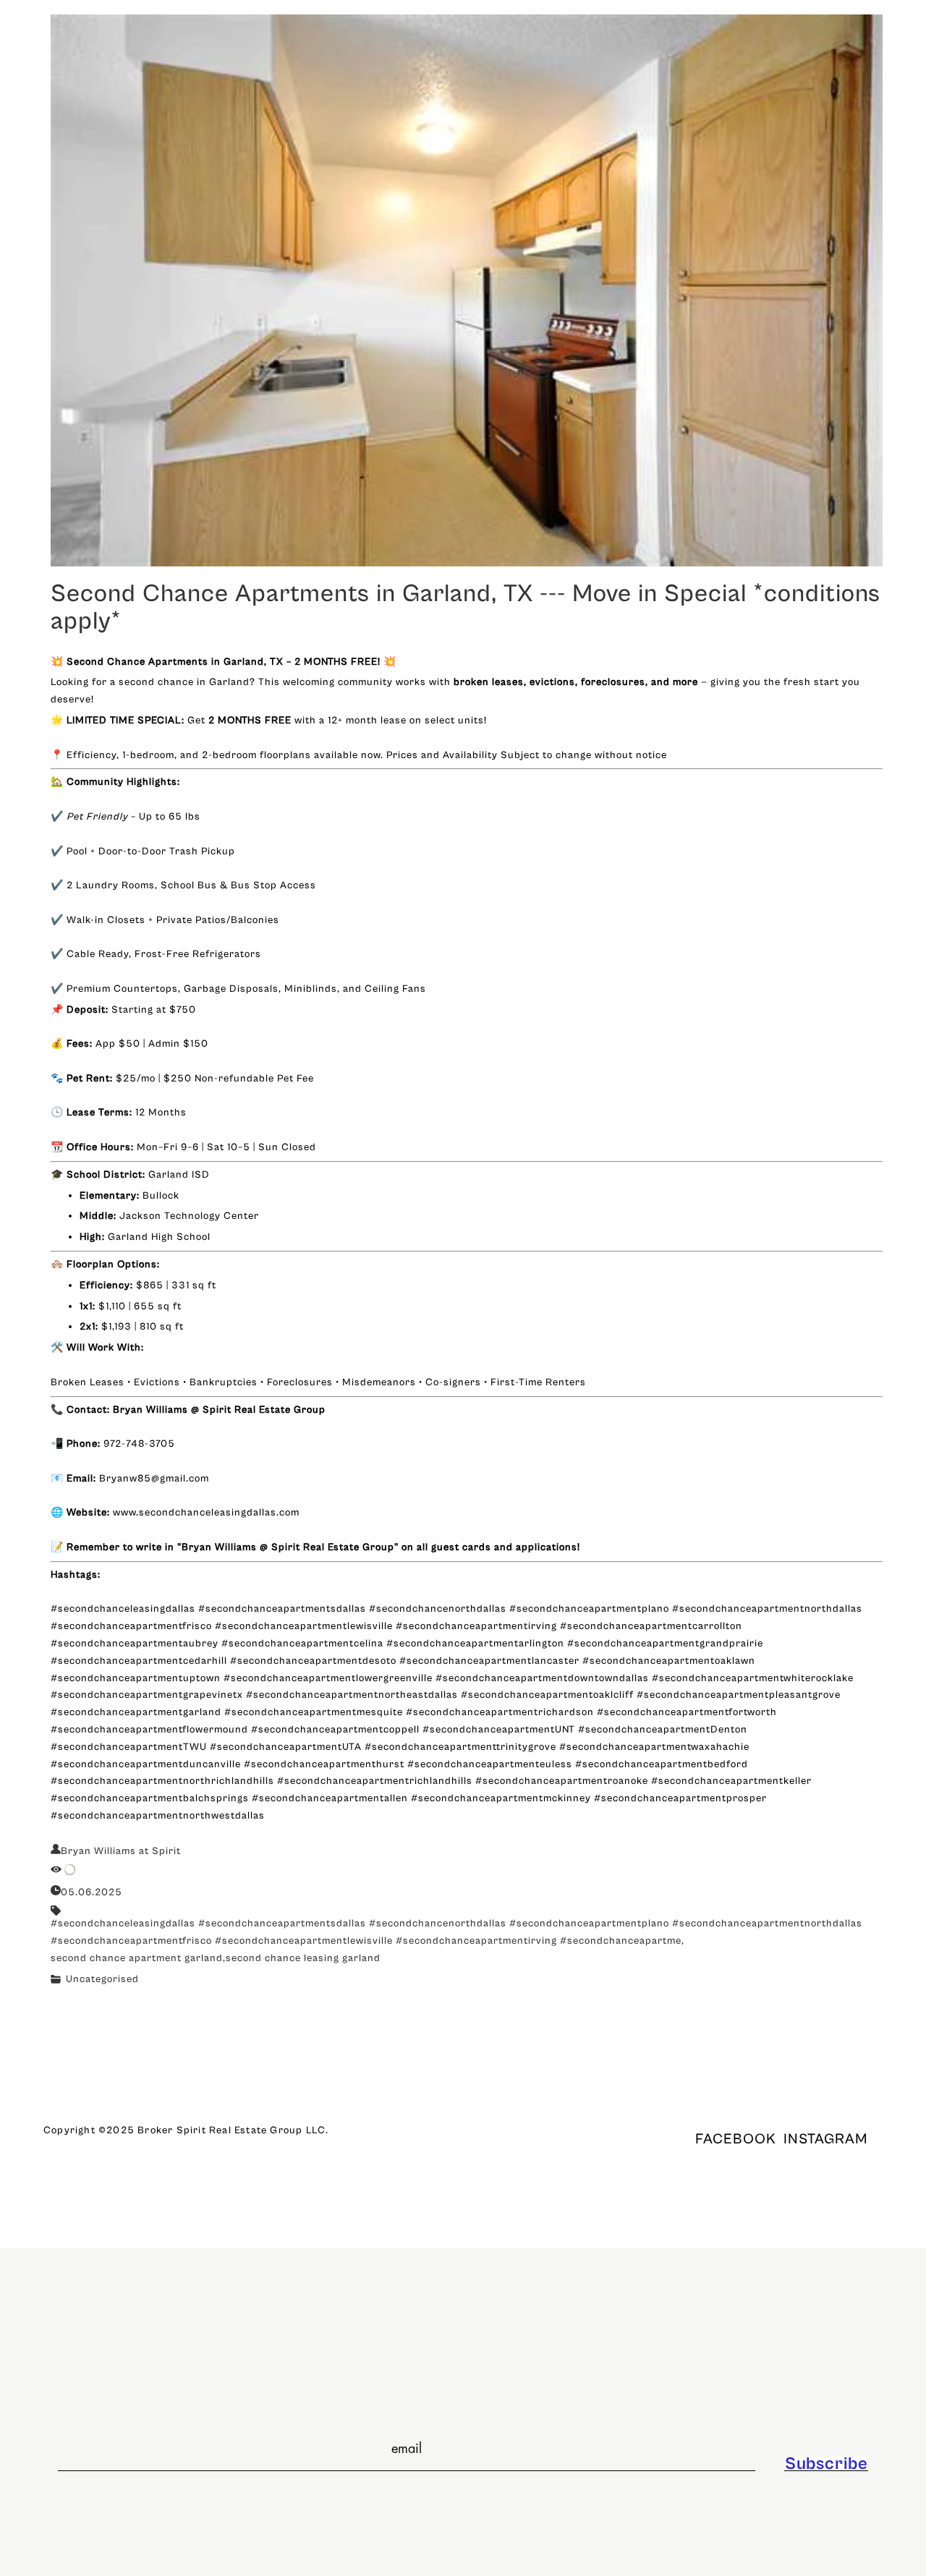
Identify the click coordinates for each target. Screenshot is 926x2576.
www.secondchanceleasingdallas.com (206, 1513)
